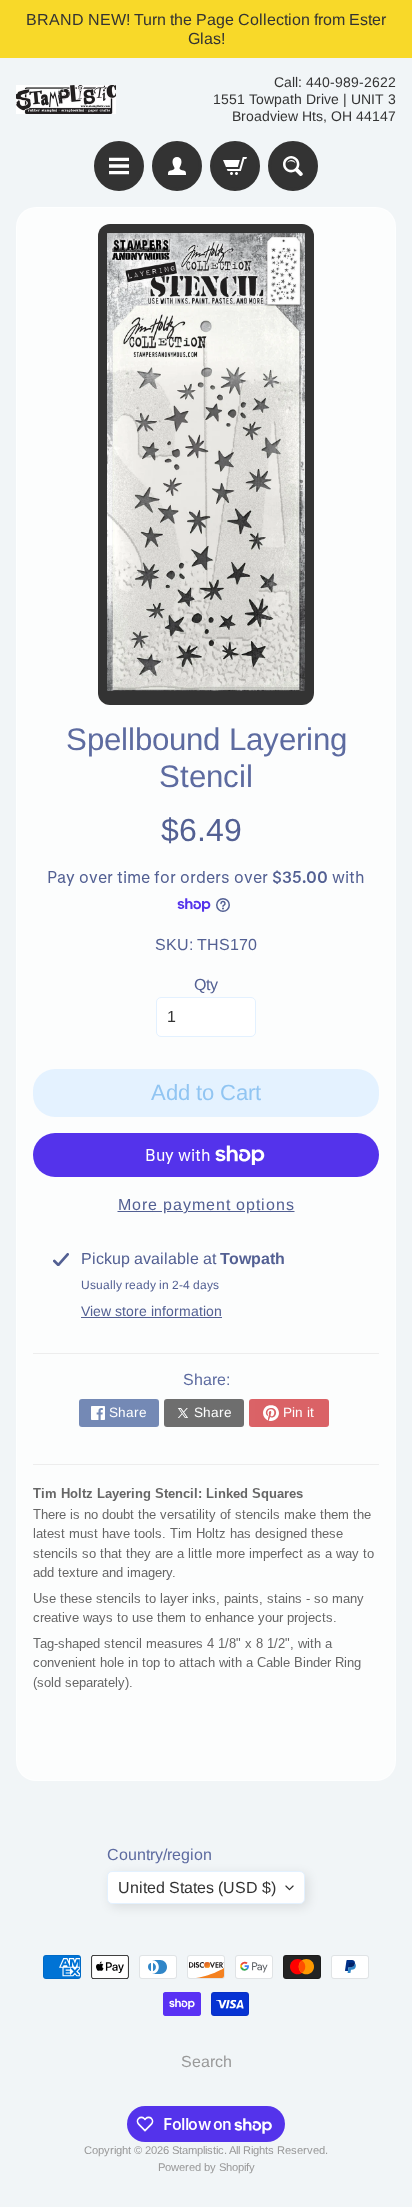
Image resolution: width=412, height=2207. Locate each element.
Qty (206, 984)
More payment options (206, 1204)
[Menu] (119, 166)
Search (206, 2061)
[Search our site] (293, 166)
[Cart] (235, 166)
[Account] (177, 166)
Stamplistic (198, 2150)
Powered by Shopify (206, 2167)
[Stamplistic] (66, 99)
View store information (151, 1311)
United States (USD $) (197, 1887)
